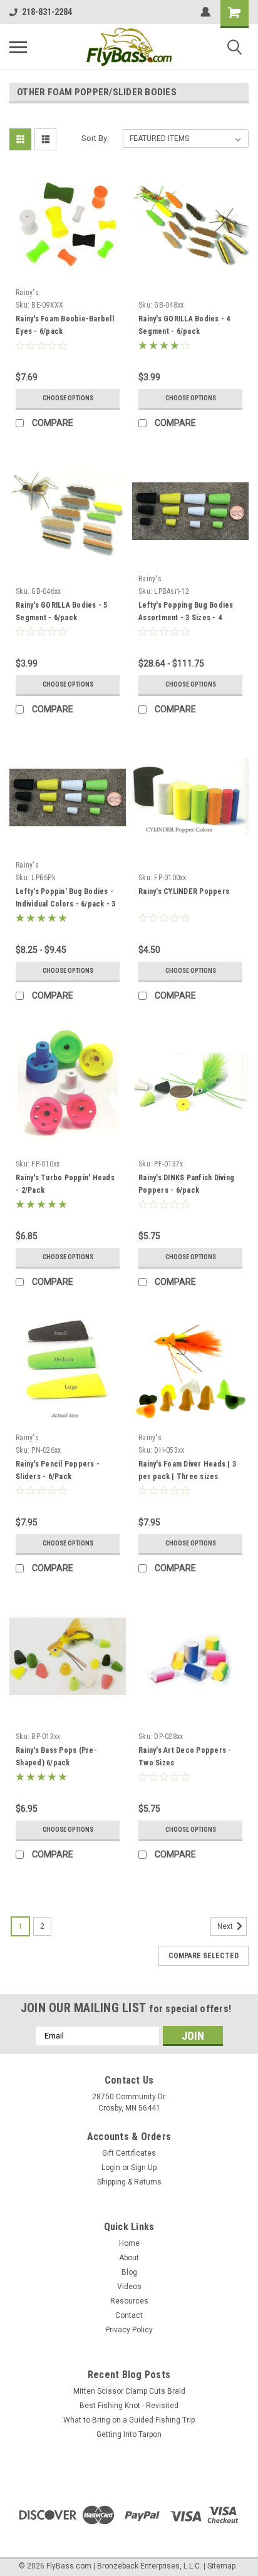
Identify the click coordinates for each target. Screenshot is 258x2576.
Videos (129, 2287)
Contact (129, 2315)
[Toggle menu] (18, 47)
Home (129, 2243)
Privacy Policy (129, 2330)
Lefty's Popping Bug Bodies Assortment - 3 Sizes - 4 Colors (186, 618)
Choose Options (68, 398)
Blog (129, 2272)
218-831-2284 (47, 12)
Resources (129, 2301)
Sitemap (221, 2566)
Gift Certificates (129, 2153)
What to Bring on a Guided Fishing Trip (129, 2420)
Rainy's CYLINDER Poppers (184, 891)
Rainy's (27, 293)
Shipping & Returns (129, 2182)
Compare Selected (204, 1956)
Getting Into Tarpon (129, 2434)
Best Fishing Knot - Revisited (129, 2406)
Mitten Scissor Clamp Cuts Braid (129, 2391)
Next (226, 1926)
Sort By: (95, 138)
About (129, 2258)
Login (111, 2168)
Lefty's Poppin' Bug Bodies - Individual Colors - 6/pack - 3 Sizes (66, 904)
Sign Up (144, 2168)
